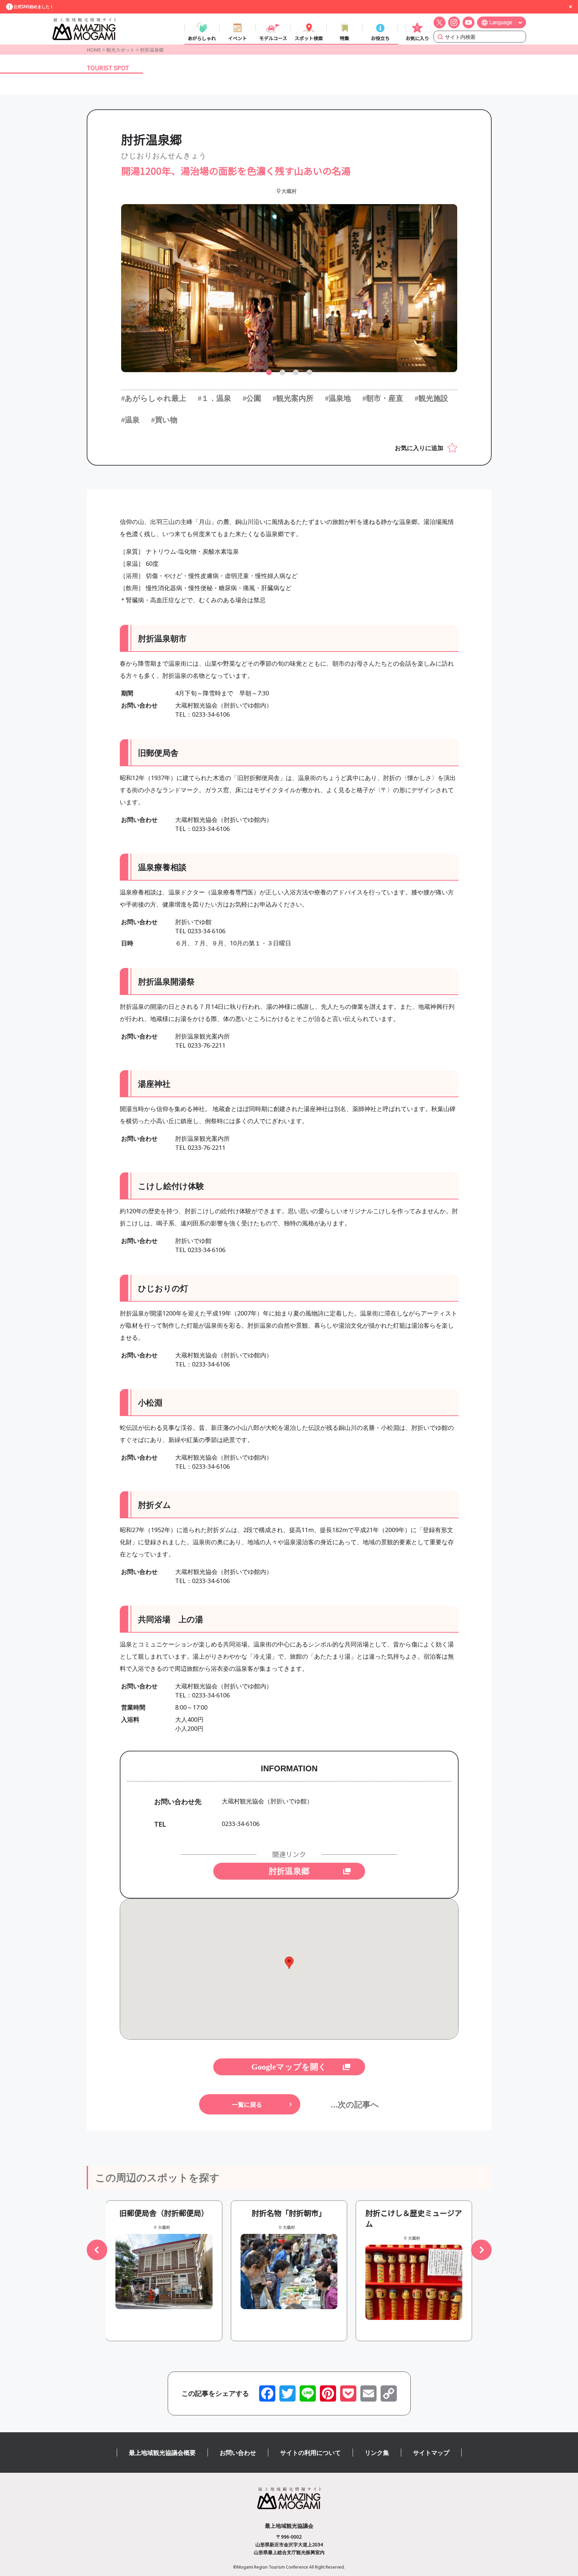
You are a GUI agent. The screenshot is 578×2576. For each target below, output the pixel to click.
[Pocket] (348, 2393)
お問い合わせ (238, 2453)
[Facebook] (267, 2393)
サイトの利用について (310, 2453)
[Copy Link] (389, 2393)
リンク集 (377, 2453)
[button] (269, 372)
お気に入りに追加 (419, 448)
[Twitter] (287, 2393)
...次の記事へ (355, 2104)
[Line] (308, 2393)
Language (501, 22)
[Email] (368, 2393)
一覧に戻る (247, 2104)
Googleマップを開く (289, 2067)
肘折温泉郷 (289, 1871)
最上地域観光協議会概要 (162, 2453)
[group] (164, 2271)
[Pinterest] (328, 2393)
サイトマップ (431, 2453)
